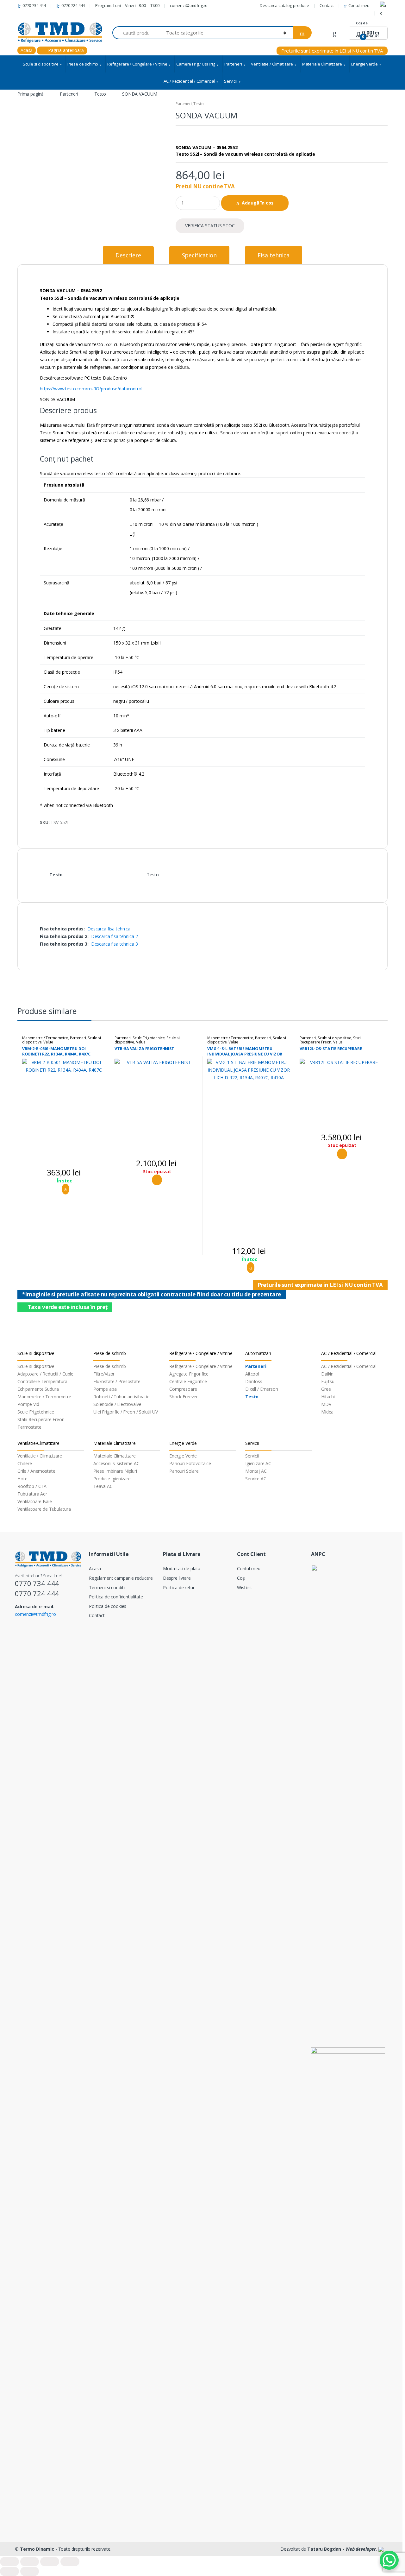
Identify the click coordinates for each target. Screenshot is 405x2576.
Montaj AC (256, 1471)
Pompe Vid (28, 1404)
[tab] (128, 255)
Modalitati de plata (182, 1568)
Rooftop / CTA (32, 1486)
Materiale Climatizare (322, 64)
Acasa (95, 1568)
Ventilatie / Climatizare (272, 64)
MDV (326, 1404)
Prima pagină (31, 94)
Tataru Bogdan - (342, 2549)
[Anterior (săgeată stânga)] (9, 2571)
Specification (199, 255)
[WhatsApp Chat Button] (389, 2560)
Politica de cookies (108, 1606)
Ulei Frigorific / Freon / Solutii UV (126, 1412)
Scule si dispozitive (40, 64)
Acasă (27, 50)
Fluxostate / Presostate (117, 1381)
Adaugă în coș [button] (64, 1189)
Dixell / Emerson (262, 1389)
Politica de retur (179, 1587)
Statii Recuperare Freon (331, 1040)
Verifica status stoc (210, 226)
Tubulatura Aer (32, 1494)
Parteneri (233, 64)
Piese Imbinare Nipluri (115, 1471)
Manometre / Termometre (45, 1038)
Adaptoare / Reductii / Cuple (45, 1374)
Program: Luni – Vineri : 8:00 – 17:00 (127, 5)
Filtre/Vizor (104, 1374)
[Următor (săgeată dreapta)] (30, 2571)
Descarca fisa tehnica (108, 929)
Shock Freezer (184, 1397)
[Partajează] (30, 2562)
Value (48, 1042)
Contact (327, 5)
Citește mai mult (156, 1180)
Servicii (231, 81)
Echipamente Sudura (38, 1389)
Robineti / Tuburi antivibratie (121, 1397)
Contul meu (359, 5)
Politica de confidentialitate (116, 1597)
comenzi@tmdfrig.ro (189, 5)
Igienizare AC (258, 1463)
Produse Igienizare (112, 1479)
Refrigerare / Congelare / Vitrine (137, 64)
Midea (327, 1412)
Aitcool (252, 1374)
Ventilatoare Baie (35, 1501)
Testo (100, 94)
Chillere (25, 1463)
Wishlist (245, 1587)
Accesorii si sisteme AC (116, 1463)
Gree (326, 1389)
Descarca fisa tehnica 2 (114, 936)
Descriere (128, 255)
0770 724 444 (73, 5)
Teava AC (103, 1486)
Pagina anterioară (65, 50)
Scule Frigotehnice (149, 1038)
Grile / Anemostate (36, 1471)
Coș (241, 1578)
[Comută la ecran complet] (50, 2562)
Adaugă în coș (258, 203)
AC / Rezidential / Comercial (189, 81)
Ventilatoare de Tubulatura (44, 1509)
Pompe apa (105, 1389)
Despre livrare (177, 1578)
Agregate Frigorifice (189, 1374)
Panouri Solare (184, 1471)
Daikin (327, 1374)
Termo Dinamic (37, 2549)
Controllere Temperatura (42, 1381)
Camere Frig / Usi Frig (196, 64)
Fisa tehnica (274, 255)
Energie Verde (364, 64)
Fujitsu (328, 1381)
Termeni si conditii (107, 1587)
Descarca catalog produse (284, 5)
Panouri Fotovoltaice (190, 1463)
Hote (22, 1479)
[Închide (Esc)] (9, 2562)
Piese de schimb (83, 64)
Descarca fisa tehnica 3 (114, 944)
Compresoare (183, 1389)
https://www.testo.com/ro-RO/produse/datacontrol (91, 389)
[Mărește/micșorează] (70, 2562)
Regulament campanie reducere (121, 1578)
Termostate (29, 1427)
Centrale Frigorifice (188, 1381)
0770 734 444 (34, 5)
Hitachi (328, 1397)
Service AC (256, 1479)
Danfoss (254, 1381)
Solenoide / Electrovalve (117, 1404)
